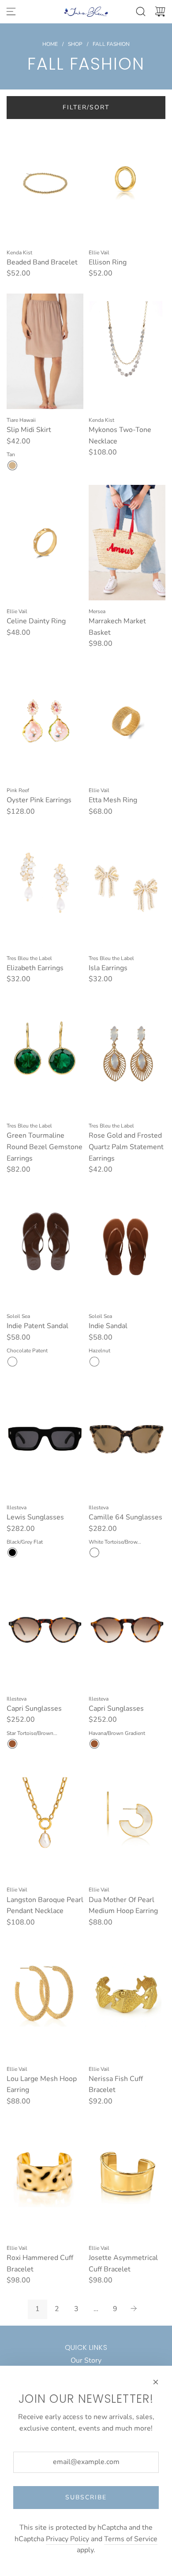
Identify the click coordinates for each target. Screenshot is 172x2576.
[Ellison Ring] (127, 183)
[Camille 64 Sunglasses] (127, 1439)
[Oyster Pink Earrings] (45, 722)
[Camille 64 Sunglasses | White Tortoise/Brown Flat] (94, 1552)
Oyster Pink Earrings (39, 800)
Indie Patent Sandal (37, 1326)
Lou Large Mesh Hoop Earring (42, 2085)
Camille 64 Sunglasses (125, 1517)
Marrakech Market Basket (117, 627)
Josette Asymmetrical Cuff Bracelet (123, 2263)
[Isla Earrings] (127, 889)
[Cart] (160, 11)
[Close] (156, 2382)
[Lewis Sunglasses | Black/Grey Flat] (12, 1552)
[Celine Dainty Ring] (45, 543)
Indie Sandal (108, 1326)
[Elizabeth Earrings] (45, 889)
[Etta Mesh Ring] (127, 722)
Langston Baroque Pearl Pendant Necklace (45, 1906)
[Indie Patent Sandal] (45, 1247)
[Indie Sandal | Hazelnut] (94, 1362)
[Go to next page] (135, 2309)
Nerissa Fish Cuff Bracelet (116, 2085)
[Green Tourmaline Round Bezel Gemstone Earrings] (45, 1057)
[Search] (141, 11)
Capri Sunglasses (34, 1709)
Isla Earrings (108, 968)
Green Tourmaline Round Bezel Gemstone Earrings (45, 1147)
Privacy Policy (67, 2539)
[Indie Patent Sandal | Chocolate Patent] (12, 1362)
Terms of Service (131, 2539)
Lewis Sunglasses (35, 1517)
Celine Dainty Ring (36, 621)
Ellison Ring (108, 262)
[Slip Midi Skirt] (45, 351)
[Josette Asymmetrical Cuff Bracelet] (127, 2179)
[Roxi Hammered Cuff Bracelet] (45, 2179)
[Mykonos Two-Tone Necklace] (127, 351)
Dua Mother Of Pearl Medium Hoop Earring (123, 1906)
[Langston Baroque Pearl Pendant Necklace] (45, 1821)
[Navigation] (11, 11)
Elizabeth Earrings (35, 968)
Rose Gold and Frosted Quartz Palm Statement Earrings (126, 1147)
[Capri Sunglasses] (45, 1630)
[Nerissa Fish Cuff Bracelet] (127, 2000)
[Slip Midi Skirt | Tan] (12, 465)
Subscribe (86, 2497)
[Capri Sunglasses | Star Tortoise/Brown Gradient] (12, 1744)
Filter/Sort (86, 107)
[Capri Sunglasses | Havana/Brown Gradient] (94, 1744)
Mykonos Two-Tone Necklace (120, 436)
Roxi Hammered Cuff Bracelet (40, 2263)
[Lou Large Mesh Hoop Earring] (45, 2000)
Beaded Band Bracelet (42, 262)
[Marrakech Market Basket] (127, 543)
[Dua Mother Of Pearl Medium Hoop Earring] (127, 1821)
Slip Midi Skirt (29, 430)
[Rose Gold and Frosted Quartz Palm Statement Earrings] (127, 1057)
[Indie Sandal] (127, 1247)
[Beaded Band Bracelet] (45, 183)
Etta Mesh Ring (113, 800)
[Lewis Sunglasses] (45, 1439)
